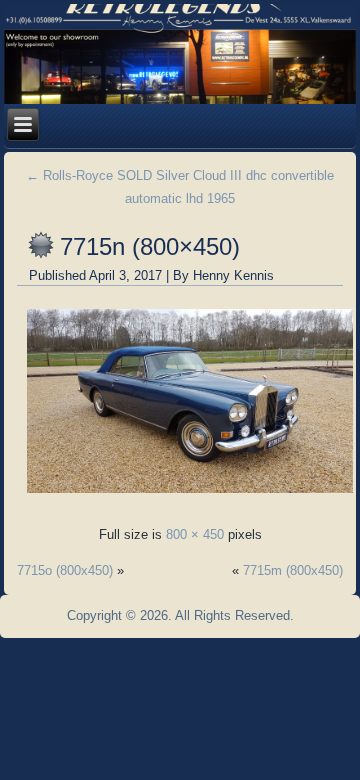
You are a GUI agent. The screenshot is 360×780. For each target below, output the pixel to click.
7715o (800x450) (65, 570)
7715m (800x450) (293, 570)
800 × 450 (195, 534)
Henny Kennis (233, 275)
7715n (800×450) (150, 246)
